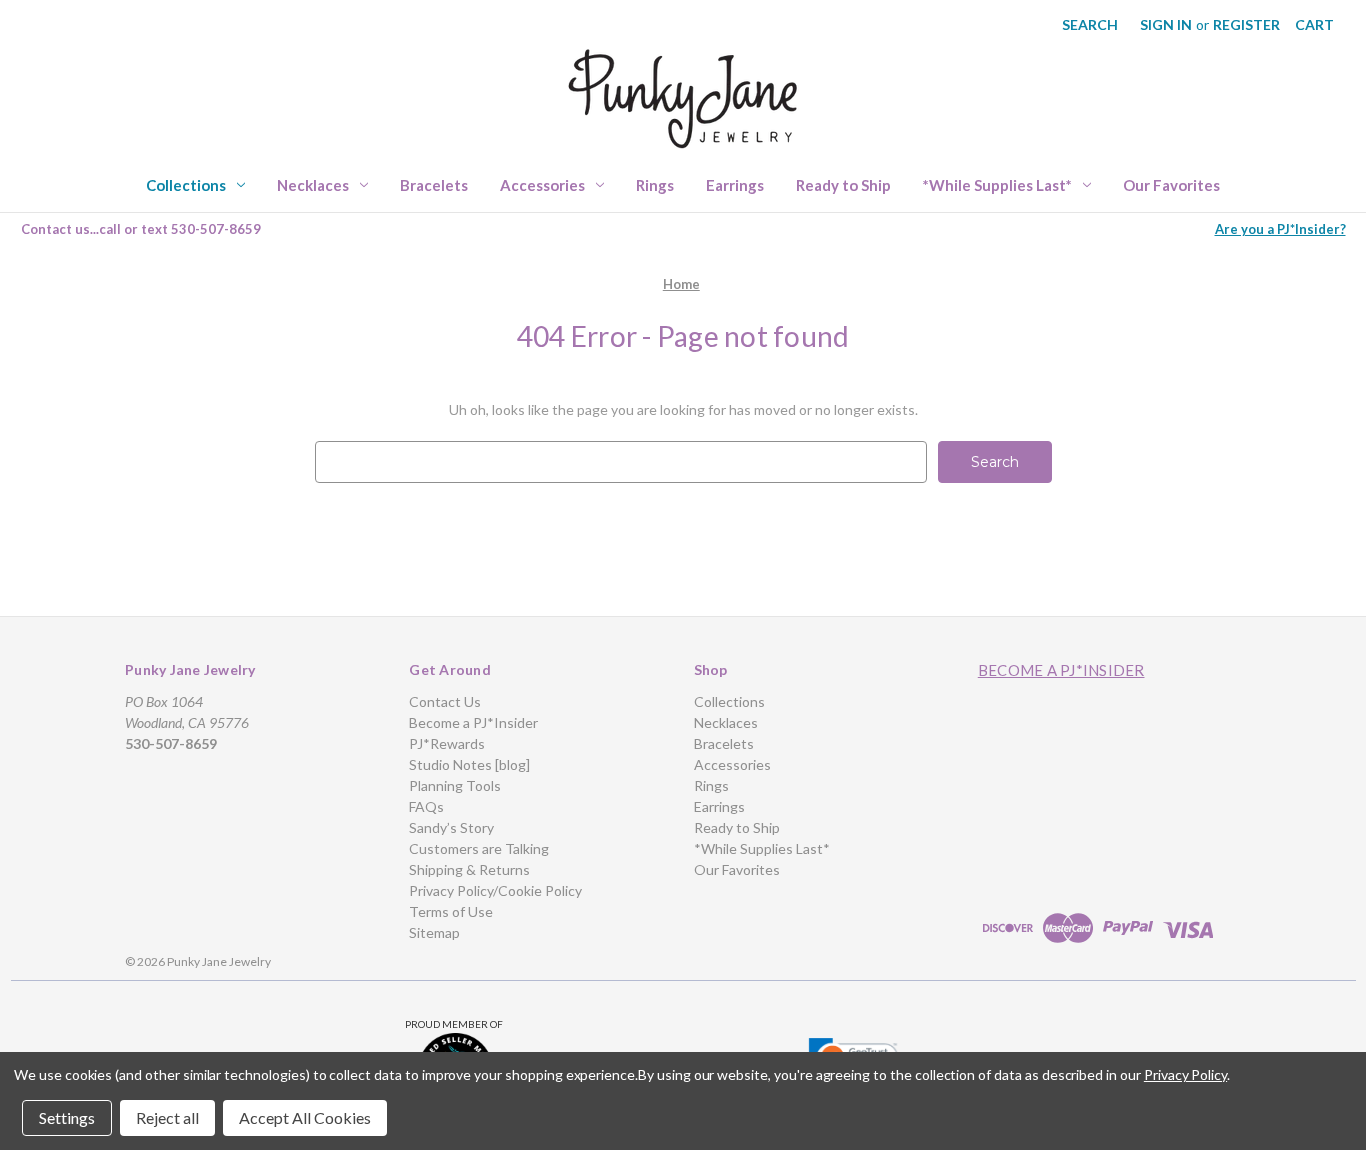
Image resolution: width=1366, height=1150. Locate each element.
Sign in (1166, 24)
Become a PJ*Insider (473, 722)
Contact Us (445, 701)
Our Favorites (1171, 185)
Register (1246, 24)
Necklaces (313, 185)
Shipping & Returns (469, 869)
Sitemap (434, 932)
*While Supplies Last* (997, 185)
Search (1090, 24)
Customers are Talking (479, 848)
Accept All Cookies (305, 1117)
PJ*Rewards (447, 743)
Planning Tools (455, 785)
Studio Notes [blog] (469, 764)
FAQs (426, 806)
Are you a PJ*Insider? (1280, 229)
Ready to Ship (843, 185)
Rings (655, 185)
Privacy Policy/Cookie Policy (495, 890)
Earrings (735, 185)
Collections (186, 185)
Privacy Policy (1185, 1074)
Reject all (167, 1117)
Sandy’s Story (451, 827)
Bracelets (434, 185)
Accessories (542, 185)
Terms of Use (451, 911)
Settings (67, 1117)
